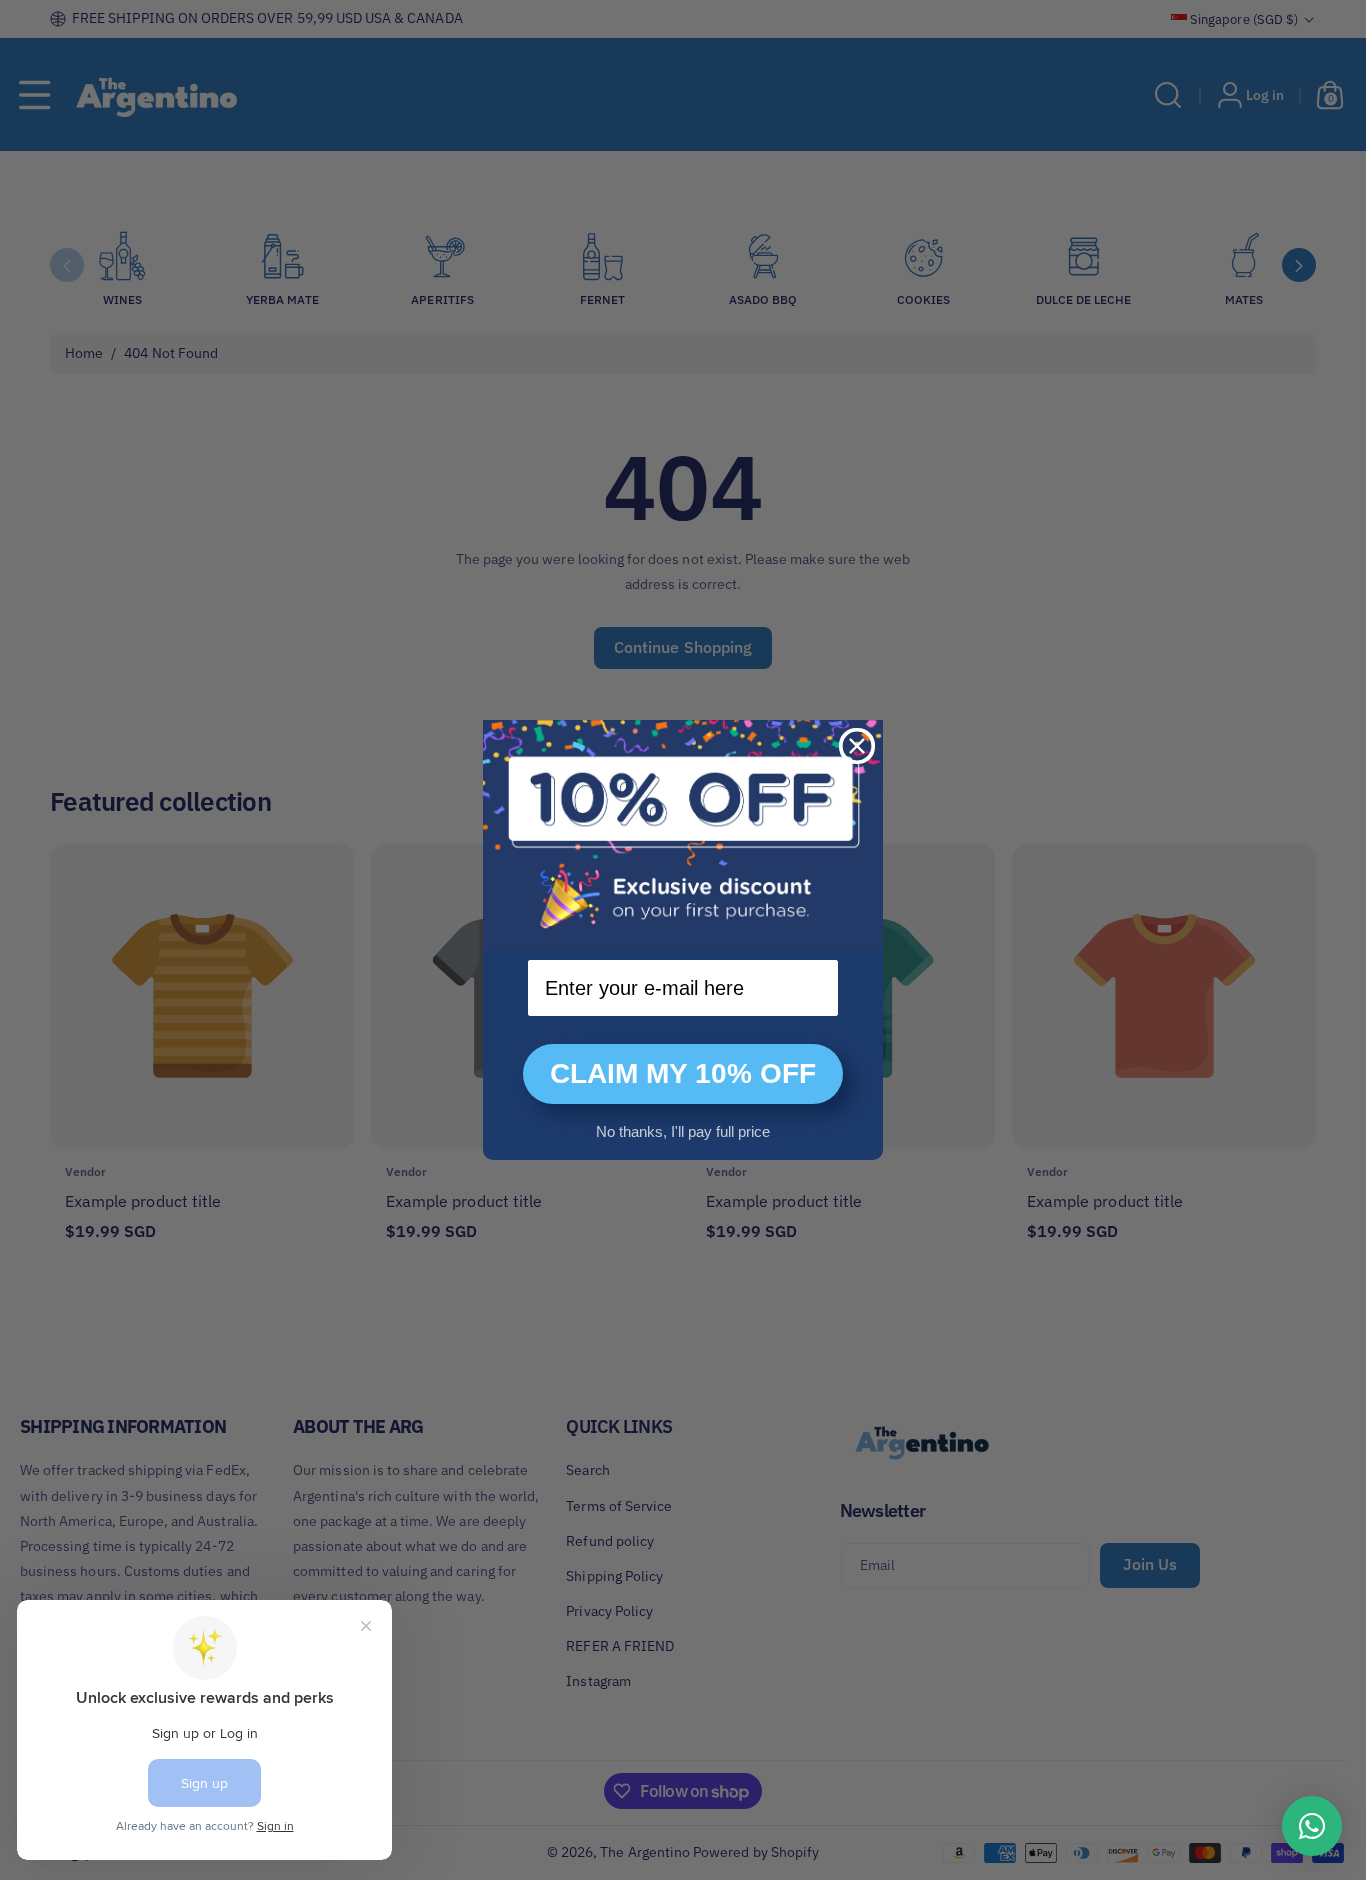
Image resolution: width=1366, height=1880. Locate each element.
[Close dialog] (857, 746)
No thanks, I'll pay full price (683, 1131)
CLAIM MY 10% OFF (683, 1073)
